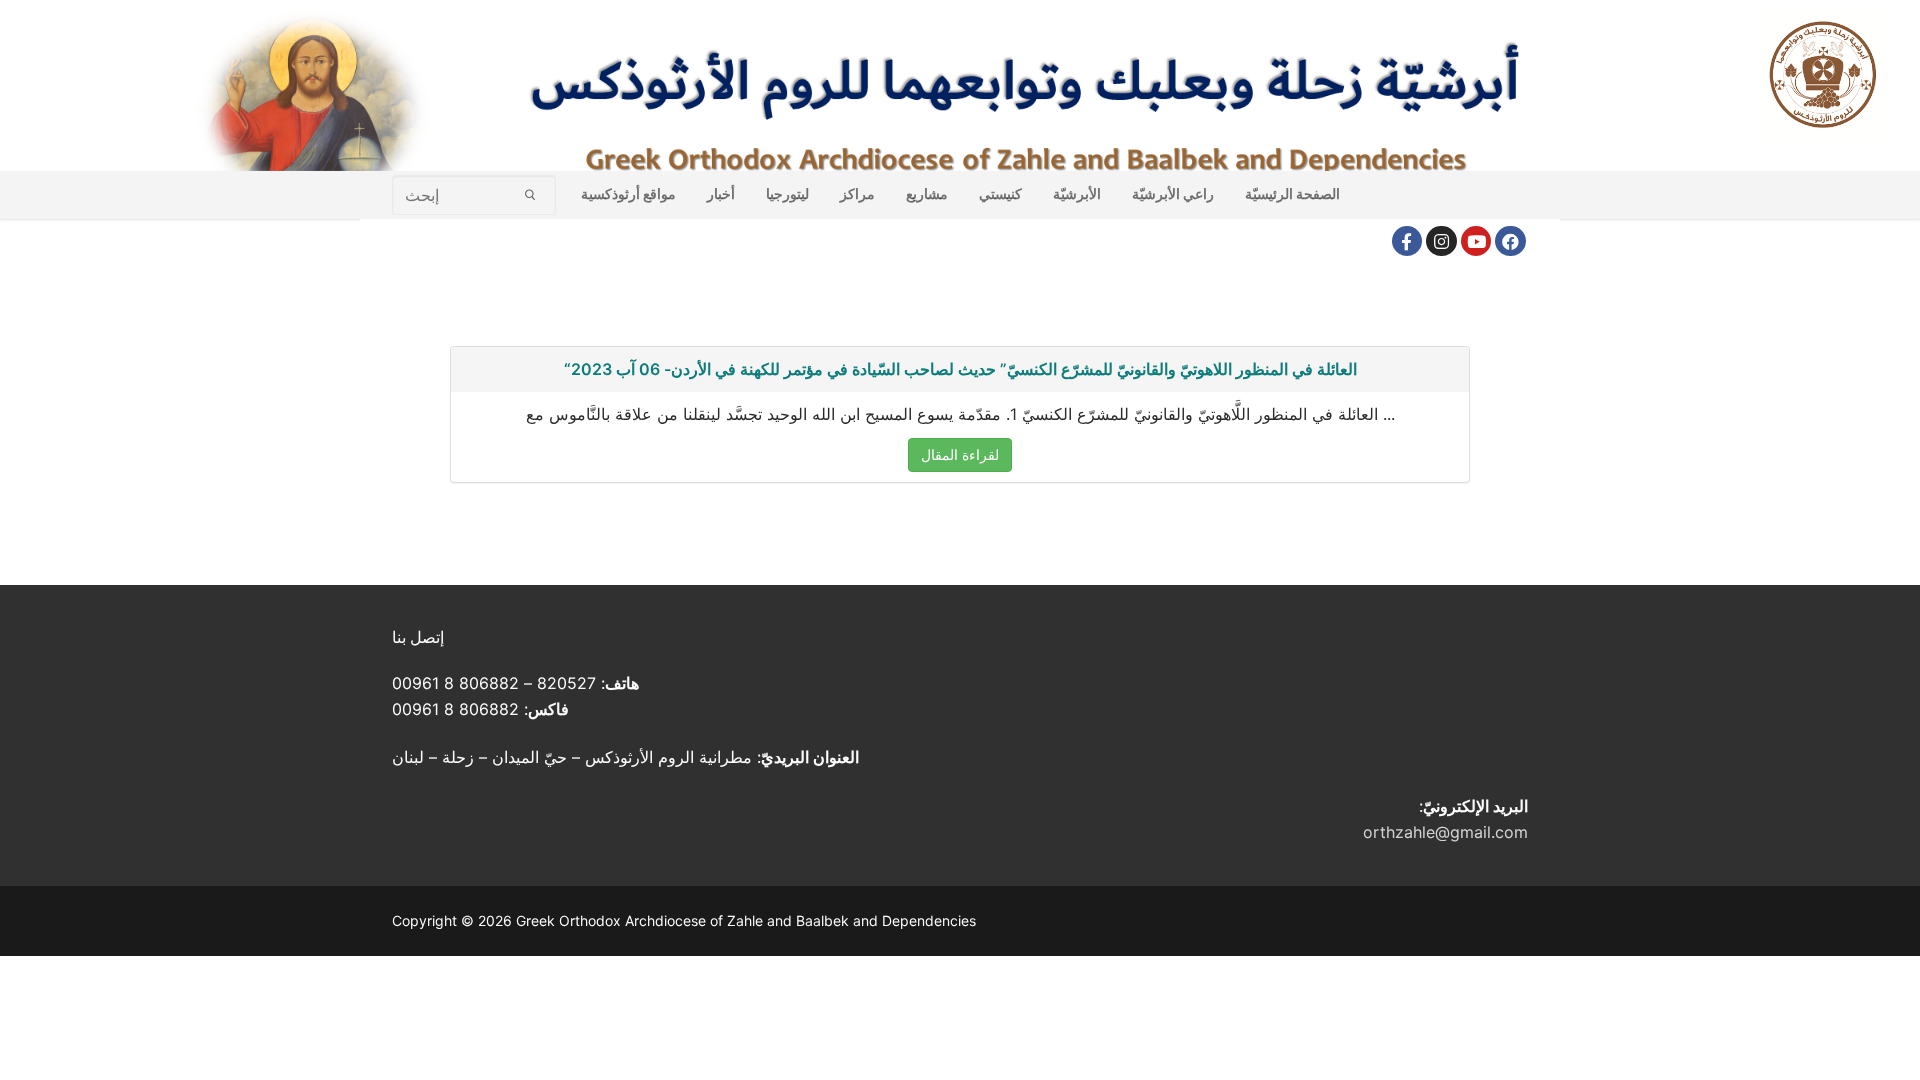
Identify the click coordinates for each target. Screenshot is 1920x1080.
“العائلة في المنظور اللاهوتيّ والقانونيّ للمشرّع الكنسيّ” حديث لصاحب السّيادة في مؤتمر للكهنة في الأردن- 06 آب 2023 (960, 369)
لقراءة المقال (960, 454)
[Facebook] (1407, 241)
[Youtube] (1476, 241)
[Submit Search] (530, 194)
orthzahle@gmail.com (1445, 832)
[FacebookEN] (1510, 241)
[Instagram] (1441, 241)
